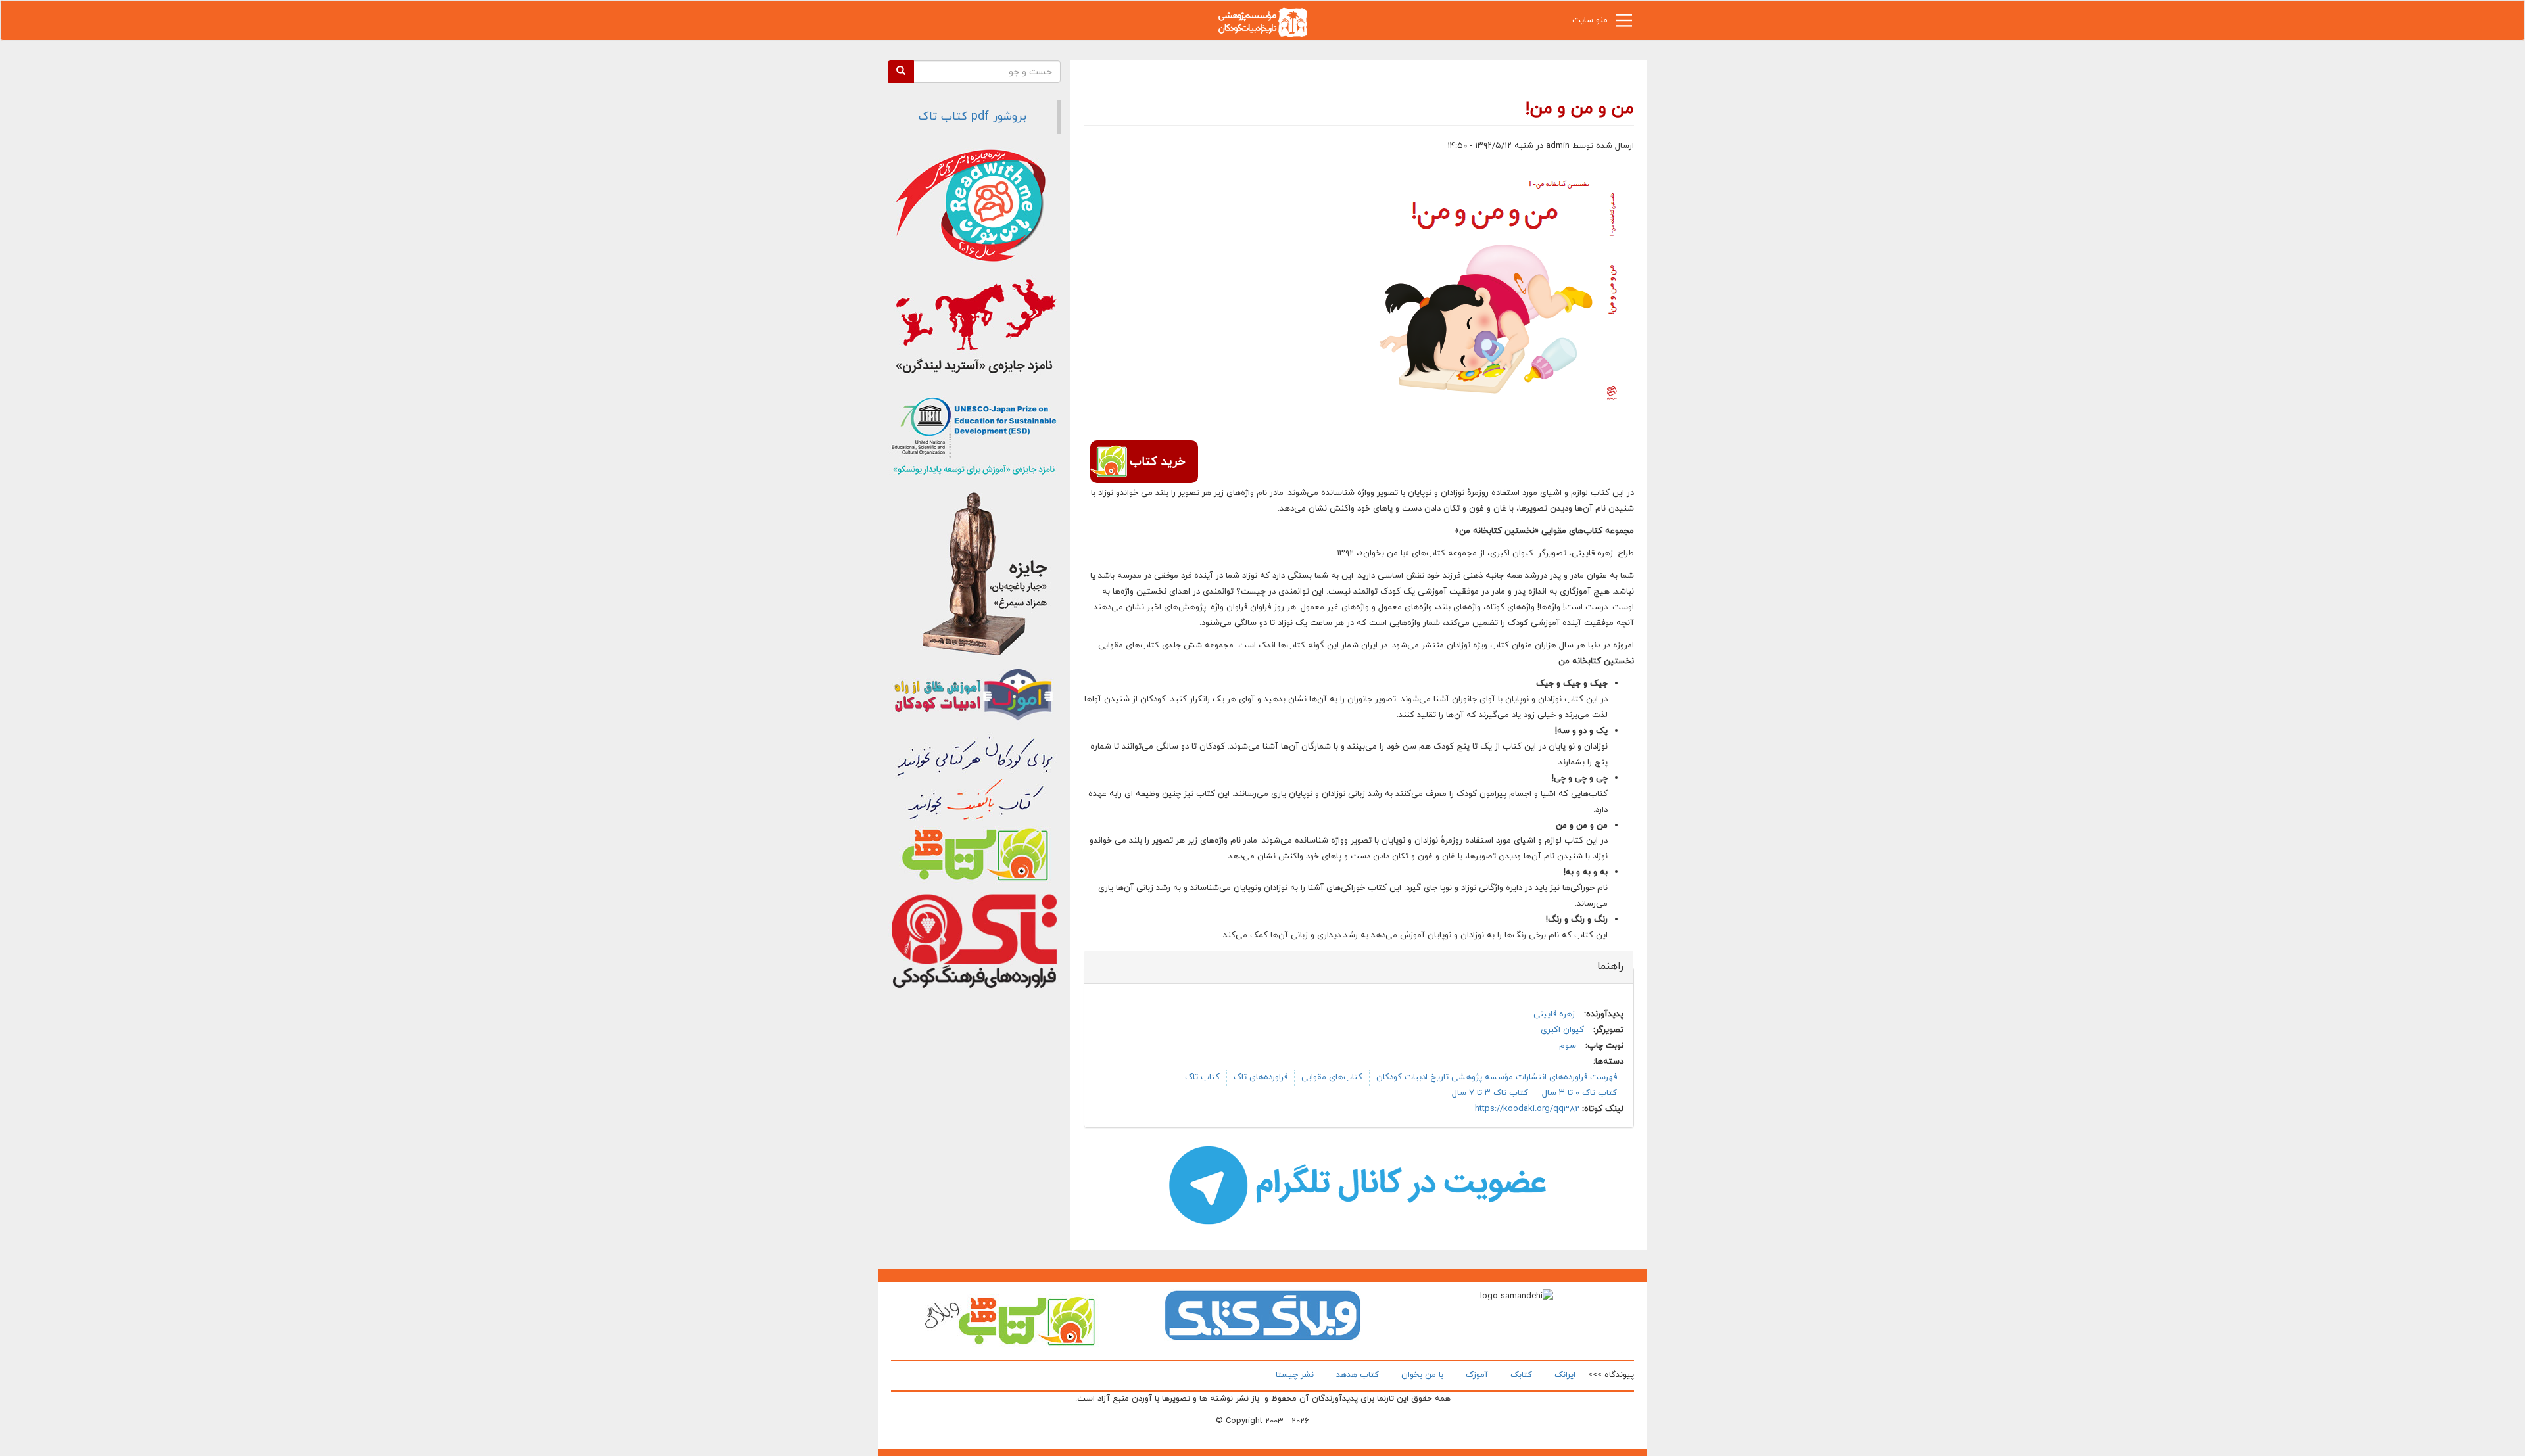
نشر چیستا (1295, 1375)
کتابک (1521, 1375)
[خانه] (1262, 21)
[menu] (1624, 24)
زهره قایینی (1554, 1014)
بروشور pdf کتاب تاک (973, 117)
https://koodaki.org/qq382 (1527, 1109)
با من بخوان (1422, 1375)
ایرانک (1565, 1375)
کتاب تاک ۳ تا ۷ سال (1490, 1093)
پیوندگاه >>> (1611, 1375)
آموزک (1477, 1375)
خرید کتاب (1157, 462)
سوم (1568, 1046)
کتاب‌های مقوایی (1332, 1077)
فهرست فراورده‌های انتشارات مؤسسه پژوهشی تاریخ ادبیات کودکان (1497, 1077)
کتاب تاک (1202, 1077)
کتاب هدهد (1358, 1375)
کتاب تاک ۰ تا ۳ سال (1579, 1093)
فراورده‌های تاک (1261, 1077)
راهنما (1603, 966)
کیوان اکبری (1562, 1030)
